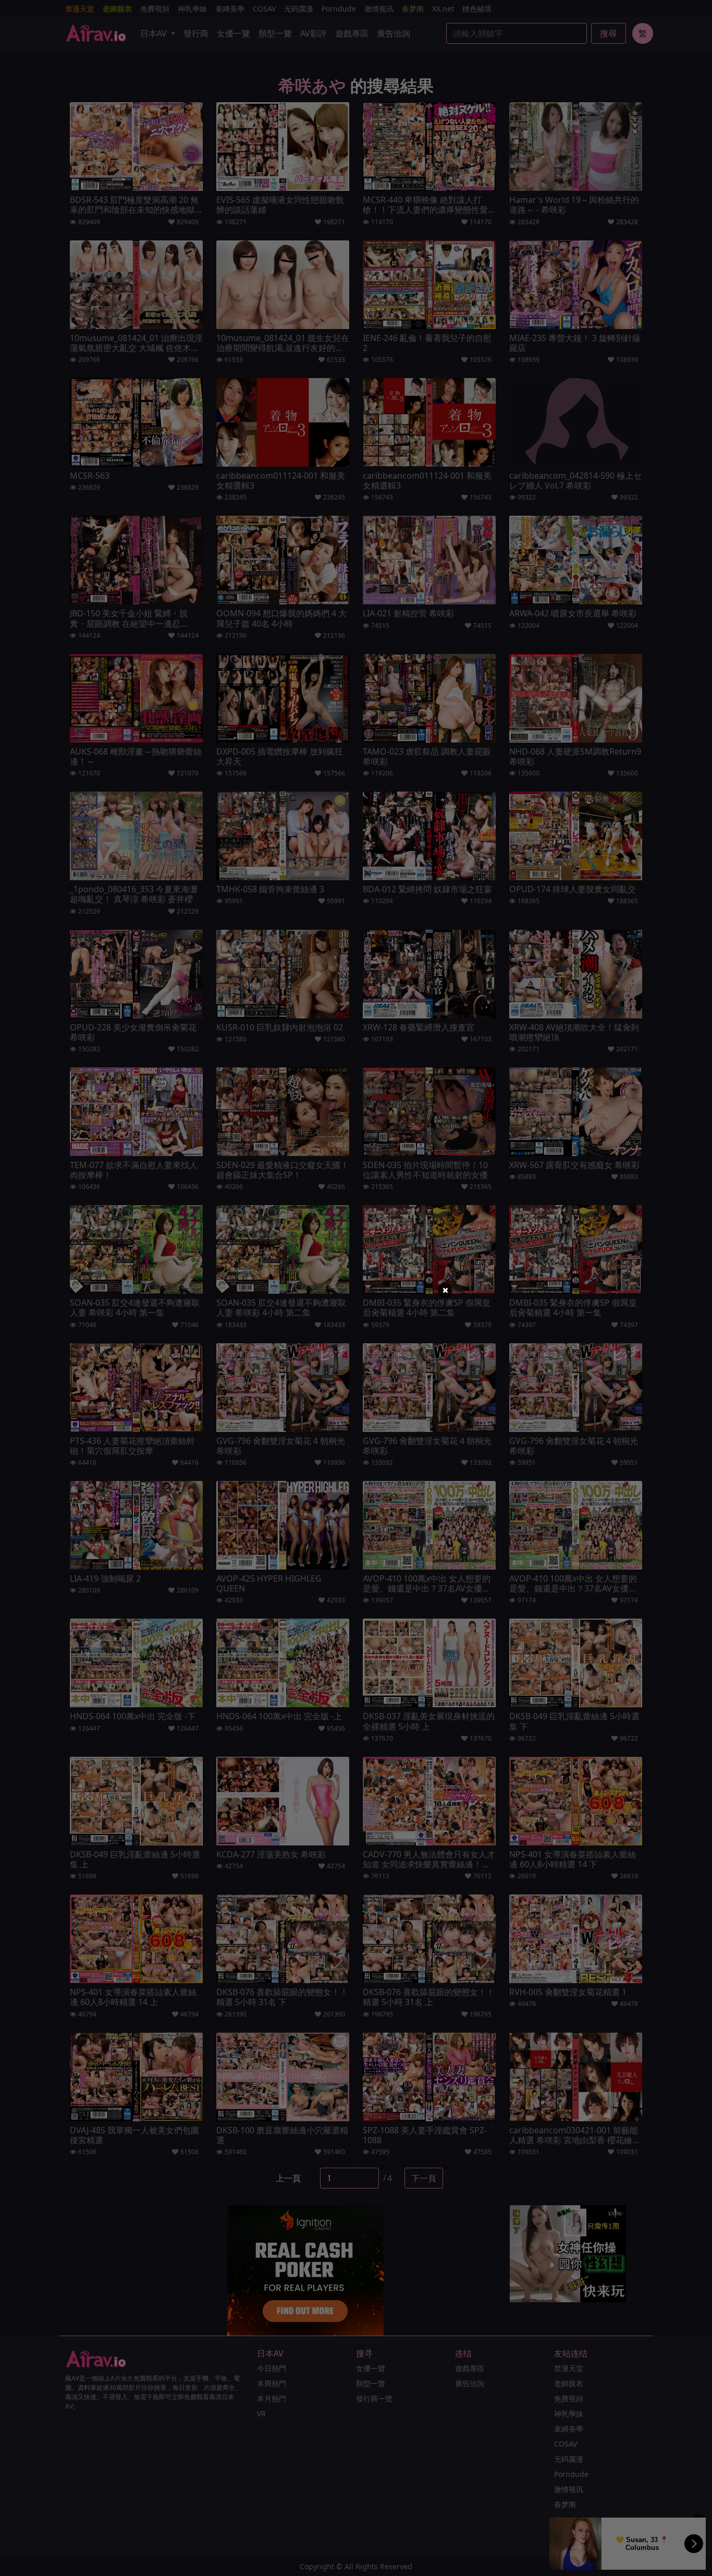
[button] (445, 1290)
